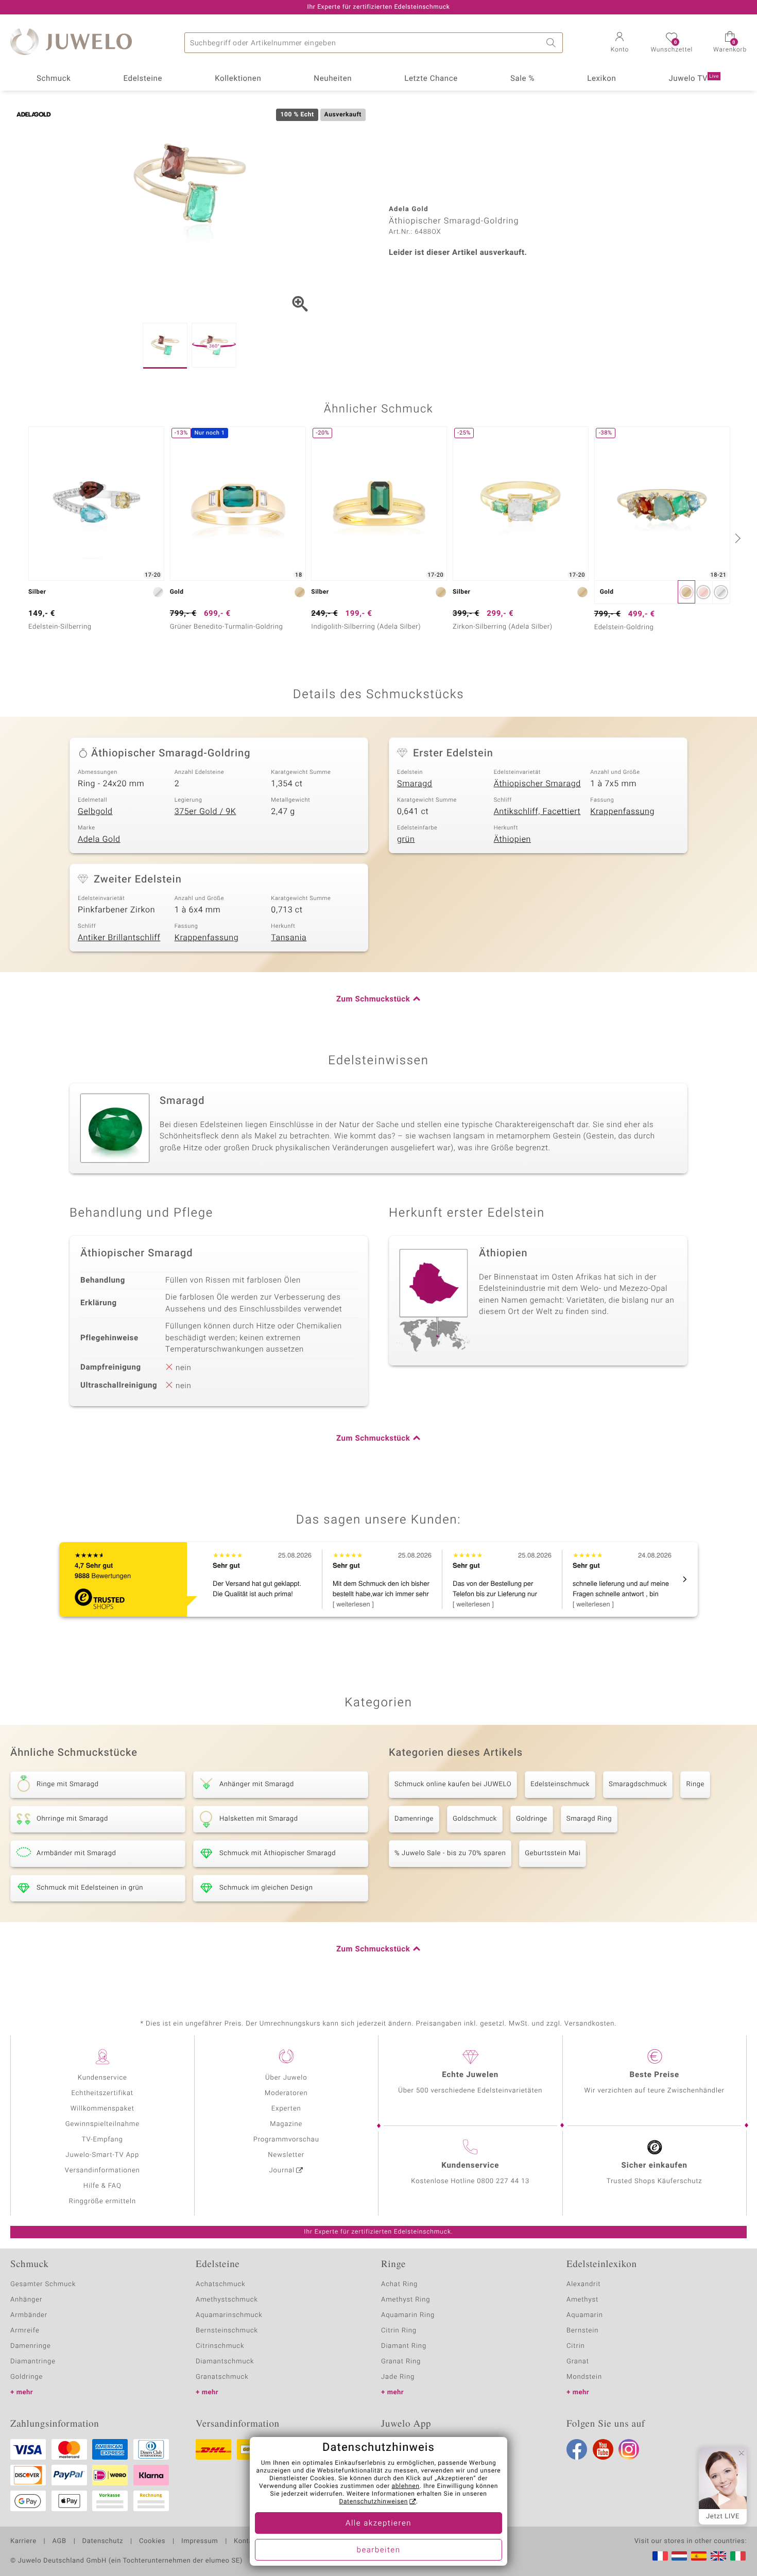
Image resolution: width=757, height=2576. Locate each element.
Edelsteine (143, 79)
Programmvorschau (286, 2140)
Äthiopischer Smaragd (537, 784)
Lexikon (601, 79)
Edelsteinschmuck (560, 1784)
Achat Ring (399, 2284)
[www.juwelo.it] (738, 2556)
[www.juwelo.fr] (660, 2556)
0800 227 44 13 (503, 2181)
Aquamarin (585, 2315)
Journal (282, 2171)
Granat (578, 2362)
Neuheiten (333, 79)
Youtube (603, 2449)
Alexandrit (583, 2284)
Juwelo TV (694, 79)
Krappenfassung (622, 811)
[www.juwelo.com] (718, 2556)
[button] (620, 43)
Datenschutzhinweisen (373, 2502)
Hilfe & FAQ (102, 2186)
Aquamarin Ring (408, 2315)
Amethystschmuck (227, 2300)
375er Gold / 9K (205, 811)
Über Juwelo (286, 2078)
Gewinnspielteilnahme (102, 2124)
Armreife (25, 2331)
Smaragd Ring (589, 1819)
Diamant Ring (404, 2346)
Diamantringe (33, 2362)
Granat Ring (401, 2362)
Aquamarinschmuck (229, 2315)
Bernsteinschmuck (227, 2331)
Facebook (577, 2449)
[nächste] (736, 538)
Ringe (695, 1784)
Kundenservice (102, 2078)
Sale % (522, 79)
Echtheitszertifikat (102, 2093)
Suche (553, 43)
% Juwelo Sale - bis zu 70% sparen (450, 1853)
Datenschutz (103, 2542)
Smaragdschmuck (638, 1784)
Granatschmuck (222, 2377)
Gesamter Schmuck (43, 2284)
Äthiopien (512, 839)
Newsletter (286, 2155)
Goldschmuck (475, 1819)
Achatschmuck (221, 2284)
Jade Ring (398, 2377)
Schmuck (54, 79)
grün (406, 839)
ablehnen (406, 2486)
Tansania (289, 938)
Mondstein (584, 2377)
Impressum (200, 2542)
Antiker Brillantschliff (119, 938)
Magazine (286, 2124)
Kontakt (246, 2542)
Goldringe (532, 1819)
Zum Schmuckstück (373, 999)
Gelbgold (95, 811)
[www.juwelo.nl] (679, 2556)
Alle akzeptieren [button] (378, 2523)
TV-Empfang (102, 2140)
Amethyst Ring (406, 2300)
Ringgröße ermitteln (102, 2201)
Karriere (23, 2542)
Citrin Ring (399, 2331)
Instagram (629, 2449)
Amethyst (582, 2300)
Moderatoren (286, 2093)
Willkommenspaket (102, 2109)
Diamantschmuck (225, 2362)
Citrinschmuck (220, 2346)
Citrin (576, 2346)
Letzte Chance (431, 79)
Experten (286, 2109)
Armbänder (29, 2315)
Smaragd (415, 784)
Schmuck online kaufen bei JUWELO (453, 1784)
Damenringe (414, 1819)
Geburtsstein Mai (553, 1853)
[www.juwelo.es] (699, 2556)
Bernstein (582, 2331)
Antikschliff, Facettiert (537, 811)
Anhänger (26, 2300)
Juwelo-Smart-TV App (102, 2155)
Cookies (152, 2542)
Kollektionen (238, 79)
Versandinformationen (102, 2171)
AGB (59, 2542)
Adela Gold (99, 839)
